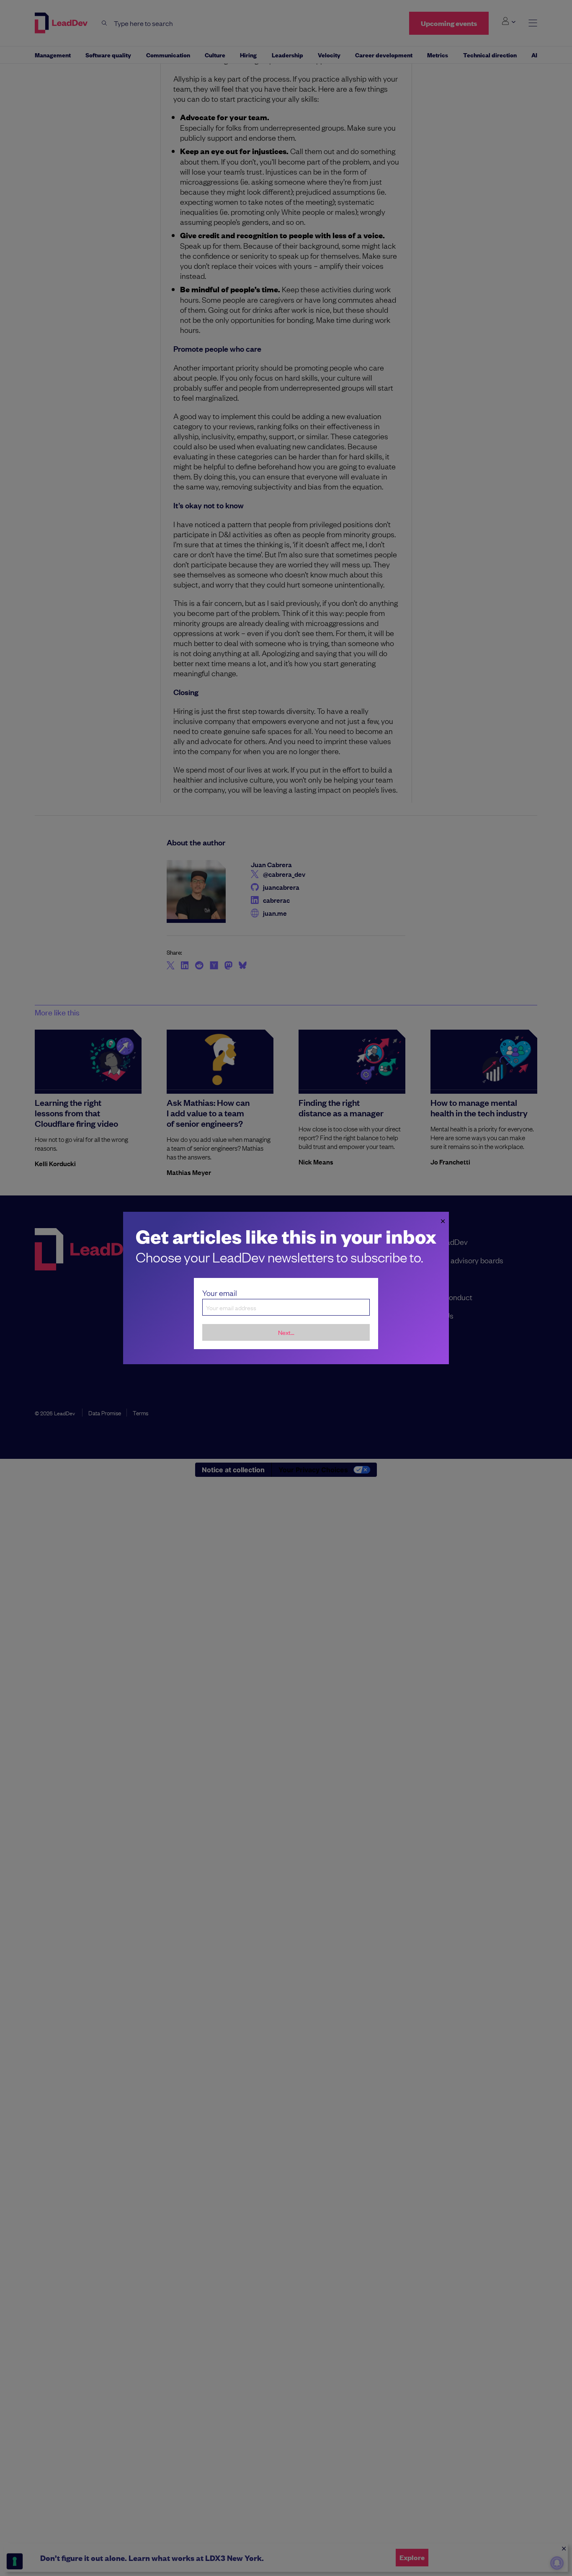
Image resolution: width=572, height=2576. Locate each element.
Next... (286, 1332)
